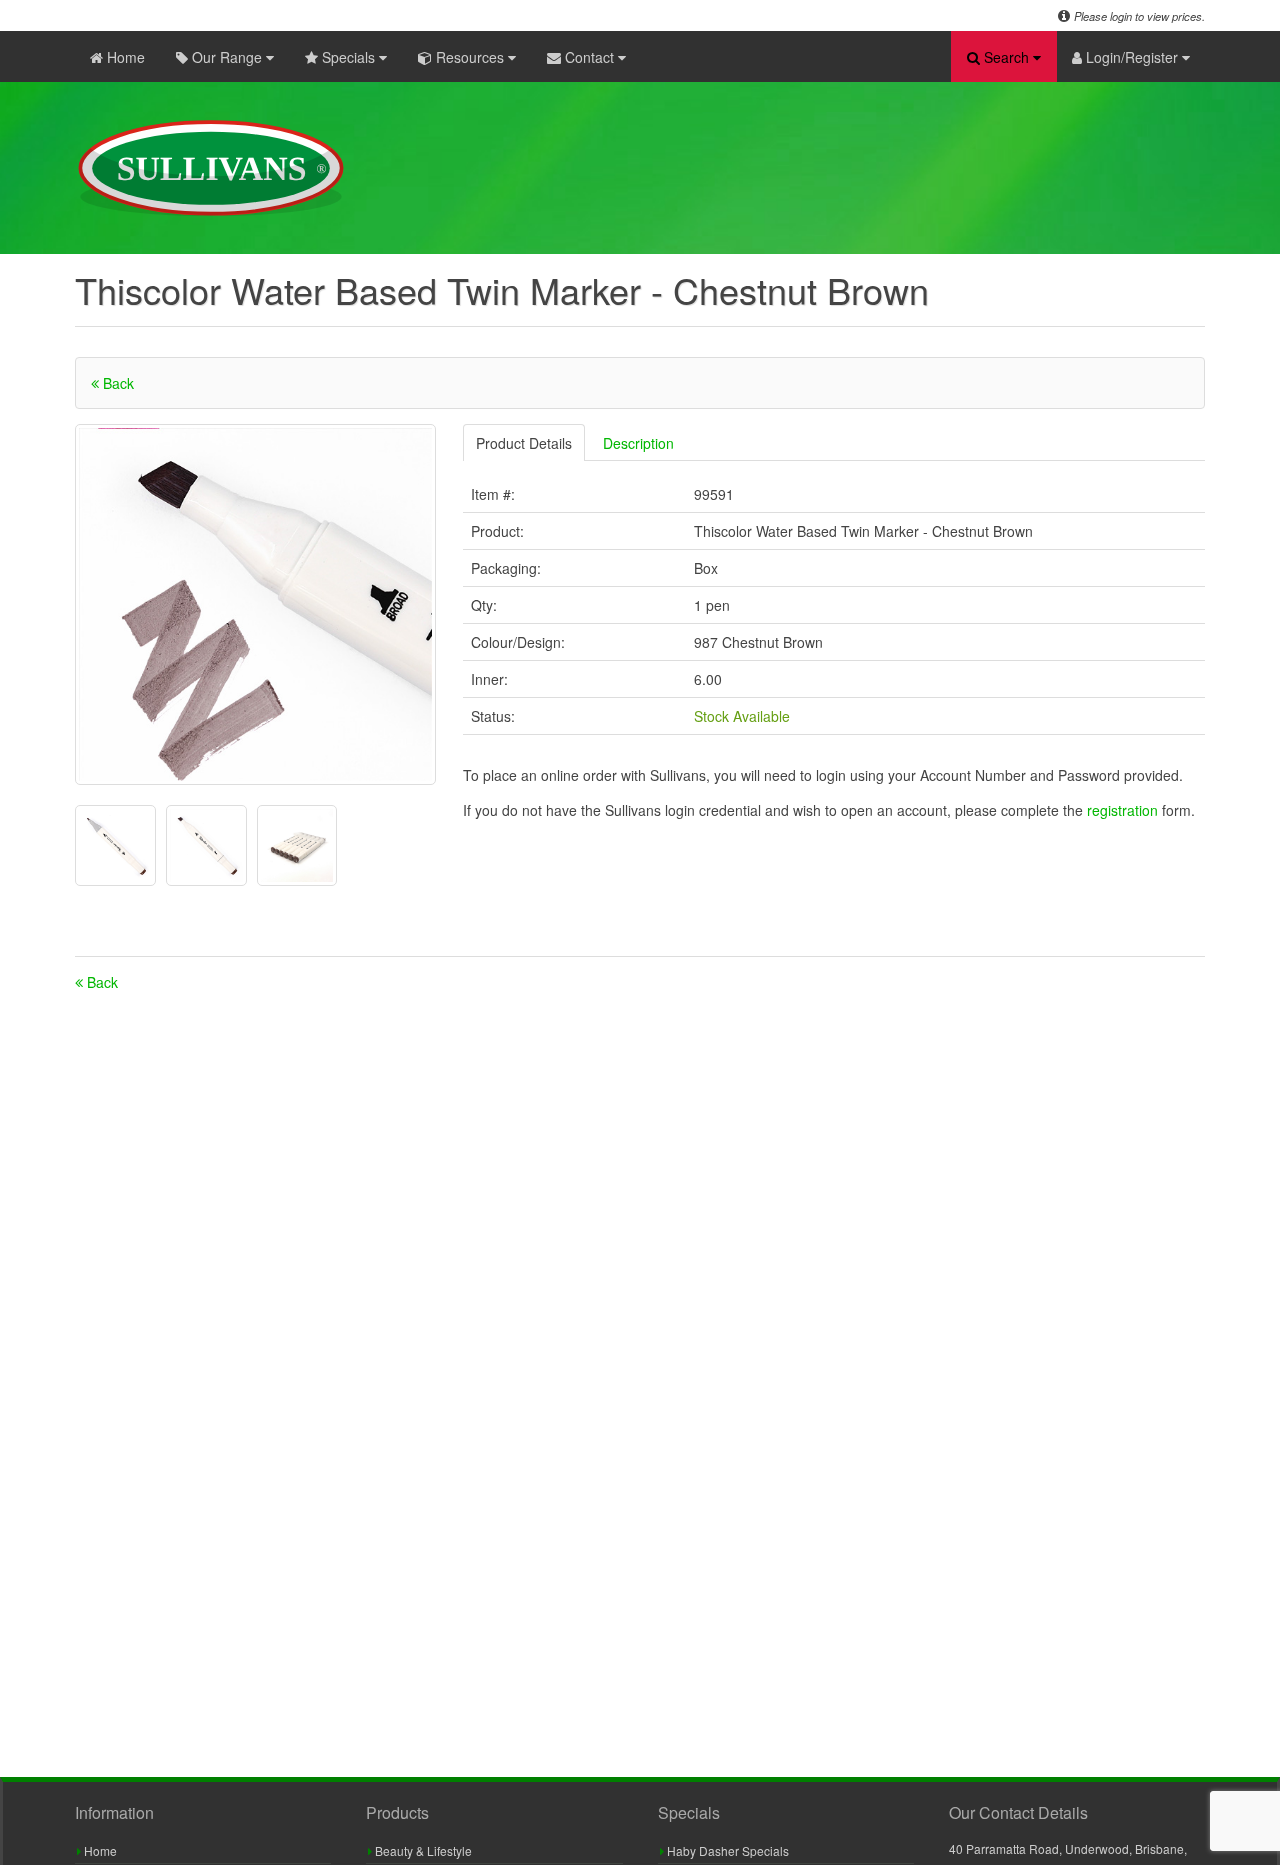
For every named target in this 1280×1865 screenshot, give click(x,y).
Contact (589, 57)
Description (638, 443)
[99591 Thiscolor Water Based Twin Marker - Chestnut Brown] (255, 604)
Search (1006, 57)
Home (124, 57)
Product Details (524, 443)
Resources (470, 57)
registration (1124, 810)
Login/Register (1132, 57)
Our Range (227, 57)
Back (116, 383)
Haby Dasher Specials (726, 1850)
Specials (348, 57)
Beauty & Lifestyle (422, 1850)
